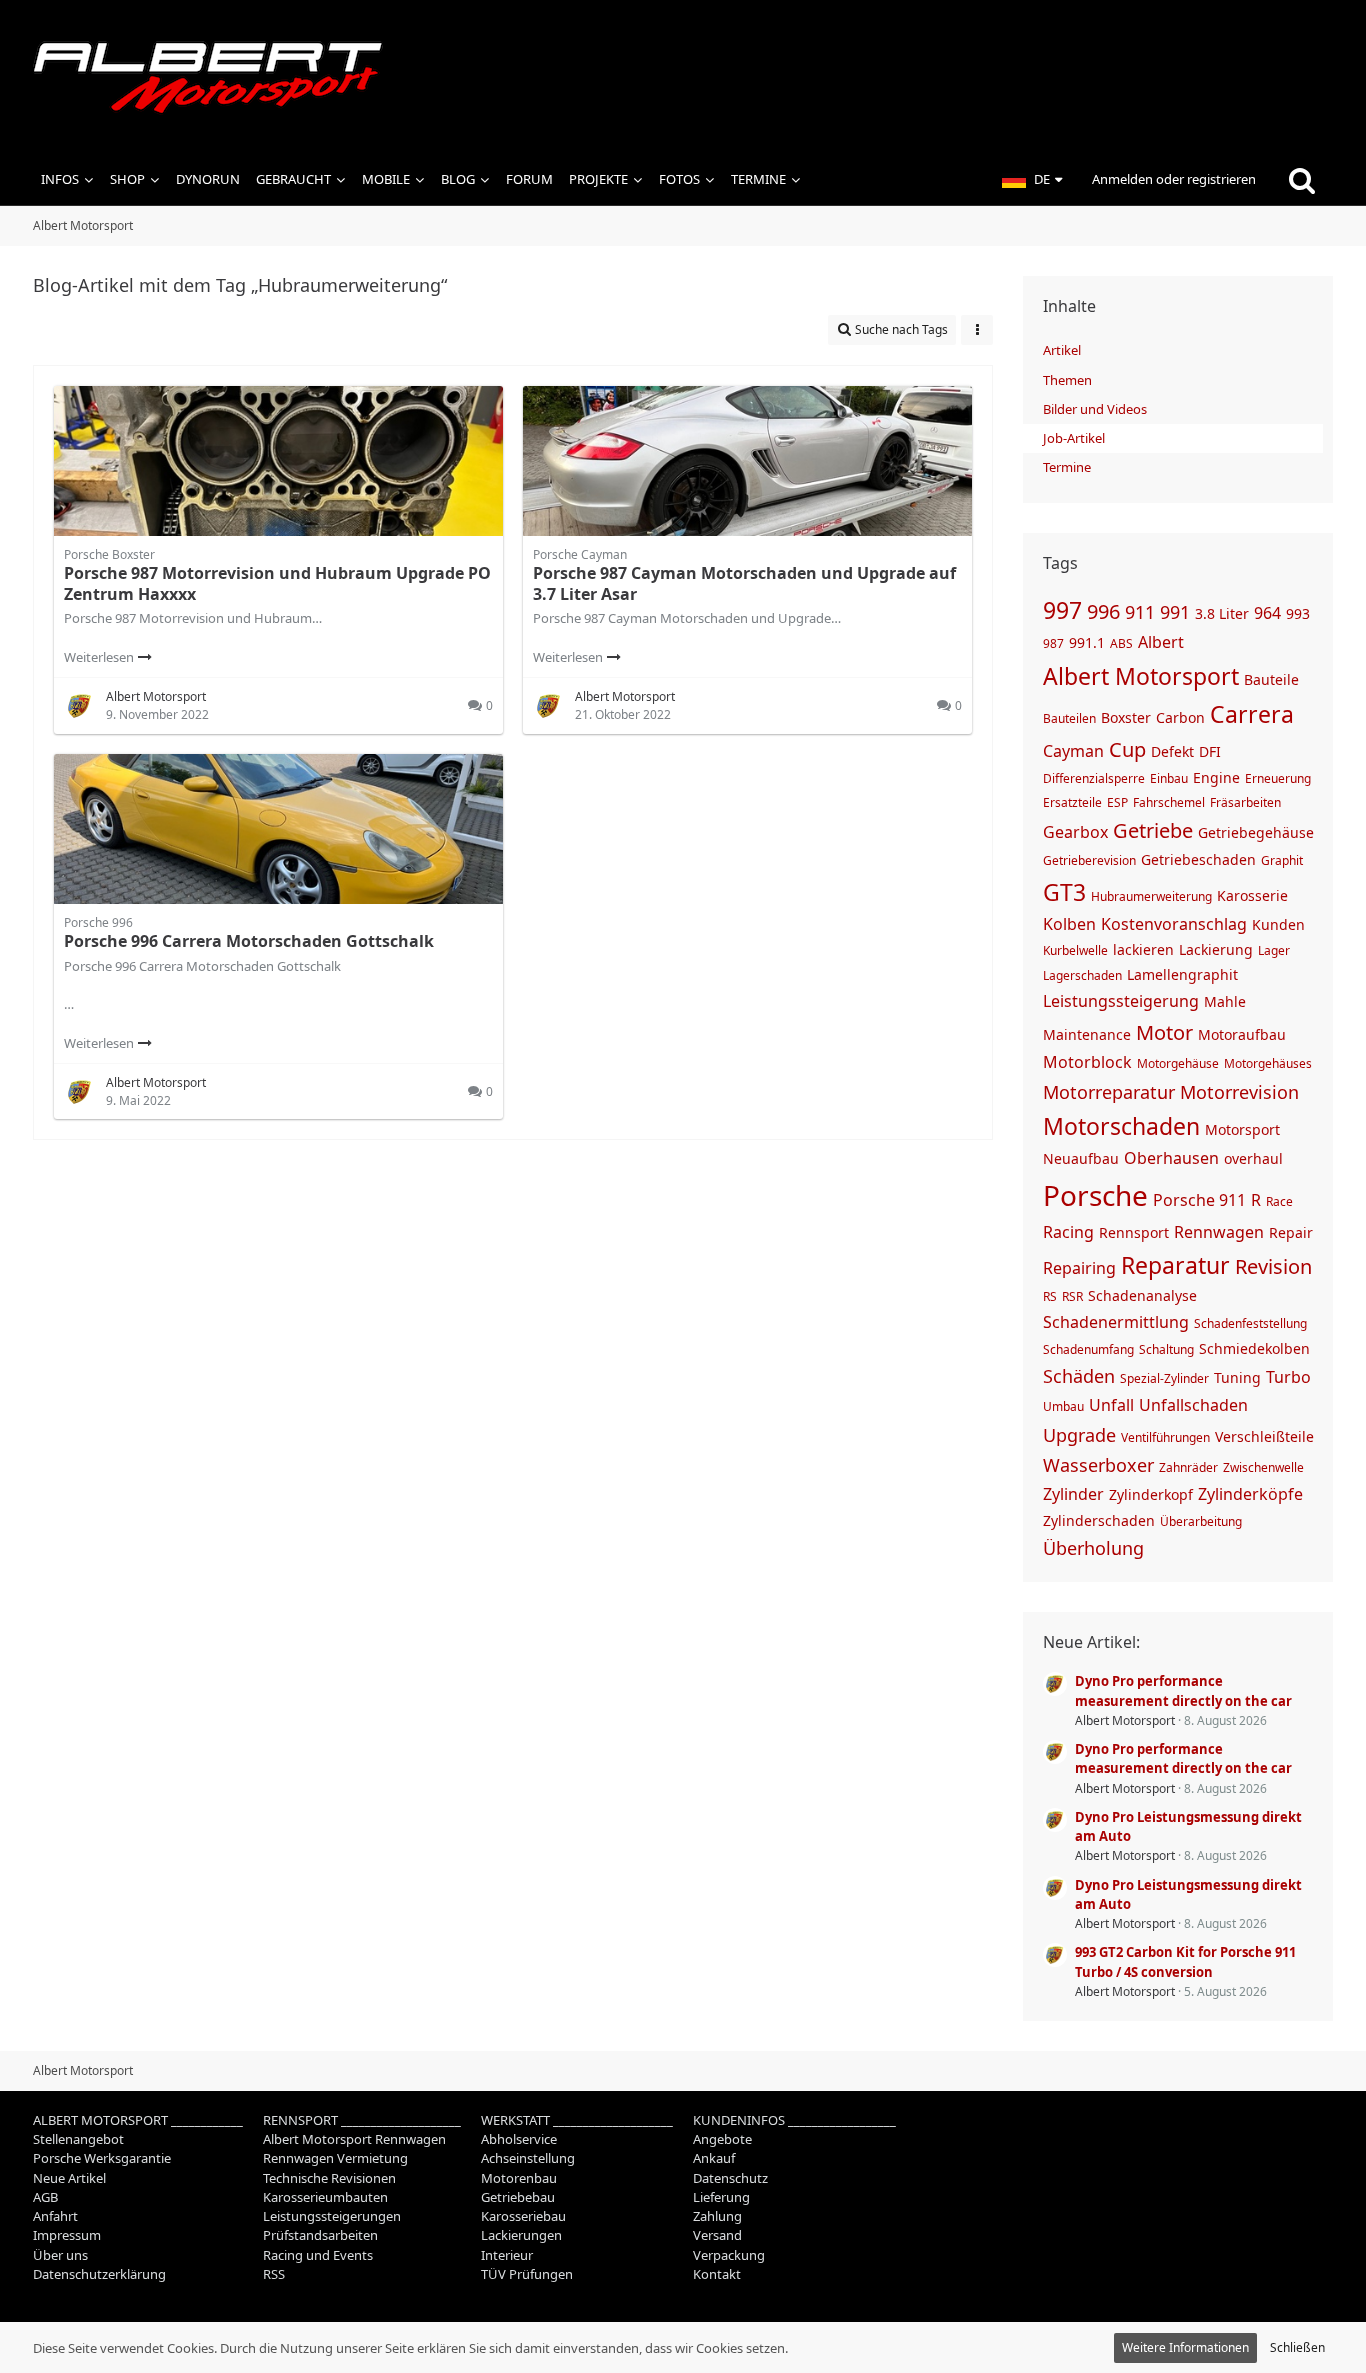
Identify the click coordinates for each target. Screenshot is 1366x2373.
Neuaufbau (1081, 1158)
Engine (1216, 777)
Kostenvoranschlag (1174, 924)
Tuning (1237, 1377)
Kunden (1278, 924)
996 (1103, 611)
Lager (1274, 950)
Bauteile (1271, 679)
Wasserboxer (1098, 1465)
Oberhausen (1171, 1158)
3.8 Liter (1222, 613)
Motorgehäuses (1268, 1063)
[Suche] (1302, 180)
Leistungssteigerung (1121, 1001)
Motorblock (1087, 1062)
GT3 (1064, 892)
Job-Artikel (1074, 438)
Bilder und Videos (1095, 409)
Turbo (1288, 1377)
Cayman (1073, 751)
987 (1053, 643)
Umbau (1063, 1406)
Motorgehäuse (1178, 1063)
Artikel (1062, 350)
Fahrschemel (1169, 802)
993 (1298, 613)
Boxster (1126, 717)
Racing (1068, 1232)
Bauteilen (1069, 718)
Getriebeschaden (1198, 859)
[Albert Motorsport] (683, 77)
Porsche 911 (1199, 1200)
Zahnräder (1188, 1467)
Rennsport (1134, 1232)
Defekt (1172, 751)
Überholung (1093, 1548)
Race (1279, 1201)
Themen (1067, 380)
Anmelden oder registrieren (1174, 179)
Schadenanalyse (1142, 1295)
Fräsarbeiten (1245, 802)
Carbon (1180, 717)
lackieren (1143, 949)
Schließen (1297, 2347)
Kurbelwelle (1075, 950)
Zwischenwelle (1263, 1467)
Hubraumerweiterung (1151, 896)
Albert (1161, 642)
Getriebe (1153, 830)
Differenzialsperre (1094, 778)
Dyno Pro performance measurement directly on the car (1183, 1690)
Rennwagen (1219, 1232)
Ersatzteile (1072, 802)
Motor (1164, 1032)
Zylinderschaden (1099, 1520)
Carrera (1252, 714)
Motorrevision (1239, 1092)
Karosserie (1252, 895)
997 (1062, 610)
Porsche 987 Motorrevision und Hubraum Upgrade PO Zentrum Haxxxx (277, 583)
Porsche (1095, 1195)
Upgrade (1079, 1435)
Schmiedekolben (1254, 1348)
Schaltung (1166, 1349)
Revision (1273, 1266)
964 (1267, 613)
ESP (1117, 802)
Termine (1067, 467)
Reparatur (1175, 1265)
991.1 (1087, 642)
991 (1175, 612)
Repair (1291, 1232)
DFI (1210, 751)
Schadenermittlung (1116, 1322)
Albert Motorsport (1141, 676)
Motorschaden (1121, 1126)
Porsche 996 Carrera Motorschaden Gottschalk (249, 941)
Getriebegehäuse (1256, 832)
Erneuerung (1278, 778)
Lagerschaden (1082, 975)
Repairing (1079, 1268)
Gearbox (1075, 832)
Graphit (1282, 860)
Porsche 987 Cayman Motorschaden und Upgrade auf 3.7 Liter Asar (744, 583)
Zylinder (1073, 1494)
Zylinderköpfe (1250, 1494)
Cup (1127, 749)
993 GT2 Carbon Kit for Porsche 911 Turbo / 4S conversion (1185, 1961)
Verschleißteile (1264, 1436)
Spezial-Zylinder (1164, 1378)
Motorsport (1242, 1129)
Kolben (1069, 924)
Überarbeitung (1201, 1521)
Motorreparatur (1109, 1092)
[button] (1032, 180)
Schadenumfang (1088, 1349)
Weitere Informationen (1185, 2347)
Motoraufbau (1242, 1034)
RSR (1072, 1296)
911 (1140, 612)
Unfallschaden (1193, 1405)
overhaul (1253, 1158)
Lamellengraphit (1182, 974)
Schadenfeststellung (1250, 1323)
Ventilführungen (1165, 1437)
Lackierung (1216, 949)
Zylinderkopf (1151, 1494)
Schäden (1079, 1376)
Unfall (1111, 1405)
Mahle (1225, 1001)
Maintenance (1087, 1034)
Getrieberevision (1089, 860)
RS (1050, 1296)
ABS (1121, 643)
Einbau (1169, 778)
